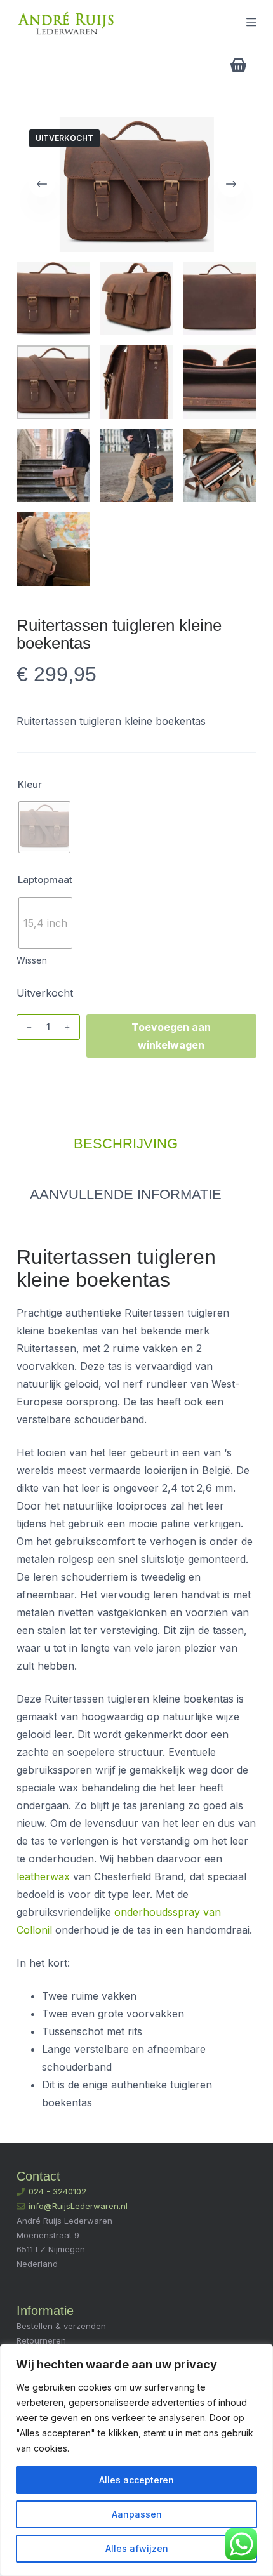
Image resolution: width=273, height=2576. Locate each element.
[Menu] (251, 22)
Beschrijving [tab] (126, 1144)
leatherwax (43, 1876)
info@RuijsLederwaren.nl (78, 2206)
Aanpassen (137, 2514)
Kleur (30, 784)
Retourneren (41, 2340)
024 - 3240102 (57, 2191)
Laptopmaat (45, 880)
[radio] (44, 827)
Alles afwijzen (137, 2548)
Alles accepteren (136, 2480)
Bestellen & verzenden (61, 2326)
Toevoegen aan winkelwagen (171, 1036)
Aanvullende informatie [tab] (126, 1194)
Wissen (32, 960)
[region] (136, 2460)
